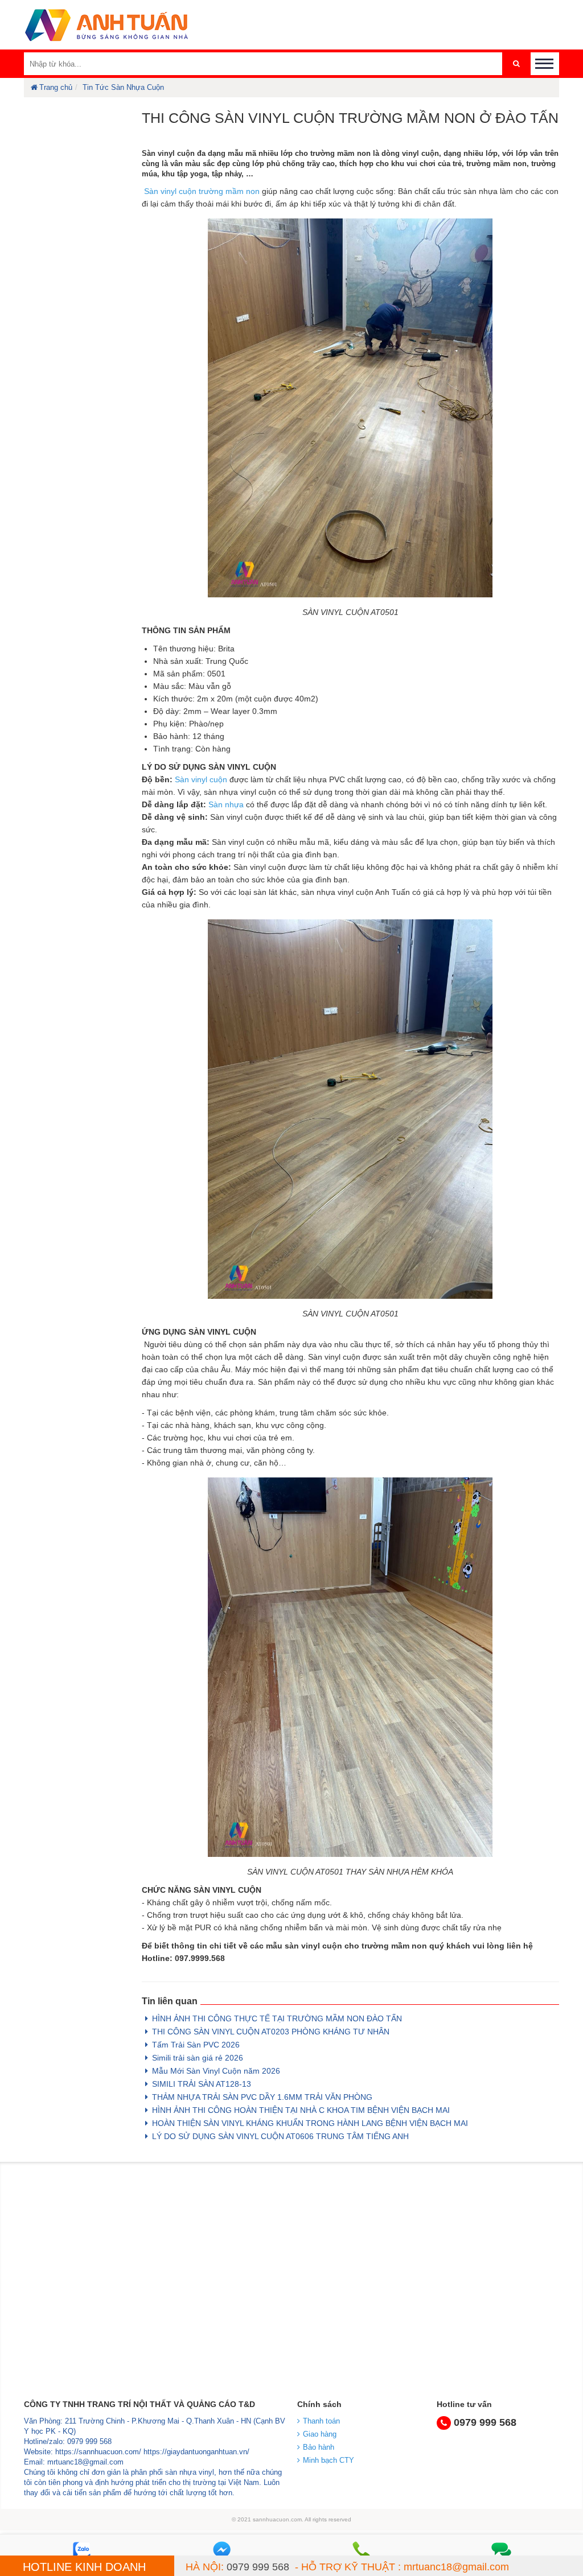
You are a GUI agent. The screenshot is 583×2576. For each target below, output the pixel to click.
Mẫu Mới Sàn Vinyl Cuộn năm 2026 (216, 2071)
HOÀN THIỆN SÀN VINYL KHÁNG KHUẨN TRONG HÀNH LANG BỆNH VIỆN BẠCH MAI (310, 2123)
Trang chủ (56, 87)
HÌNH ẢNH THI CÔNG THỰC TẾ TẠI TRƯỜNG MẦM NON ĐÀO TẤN (277, 2018)
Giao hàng (320, 2434)
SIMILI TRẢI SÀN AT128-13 (202, 2084)
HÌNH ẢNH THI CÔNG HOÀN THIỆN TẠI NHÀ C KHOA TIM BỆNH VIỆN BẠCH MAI (301, 2110)
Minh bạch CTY (329, 2460)
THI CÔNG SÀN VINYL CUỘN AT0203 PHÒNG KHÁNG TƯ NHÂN (271, 2032)
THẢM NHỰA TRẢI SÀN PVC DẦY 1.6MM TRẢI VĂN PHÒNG (262, 2097)
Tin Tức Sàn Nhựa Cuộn (123, 87)
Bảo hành (319, 2447)
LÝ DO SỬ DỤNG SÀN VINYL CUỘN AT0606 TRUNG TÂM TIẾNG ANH (280, 2136)
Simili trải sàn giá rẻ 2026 (198, 2058)
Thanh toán (321, 2421)
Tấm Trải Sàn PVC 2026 (196, 2045)
